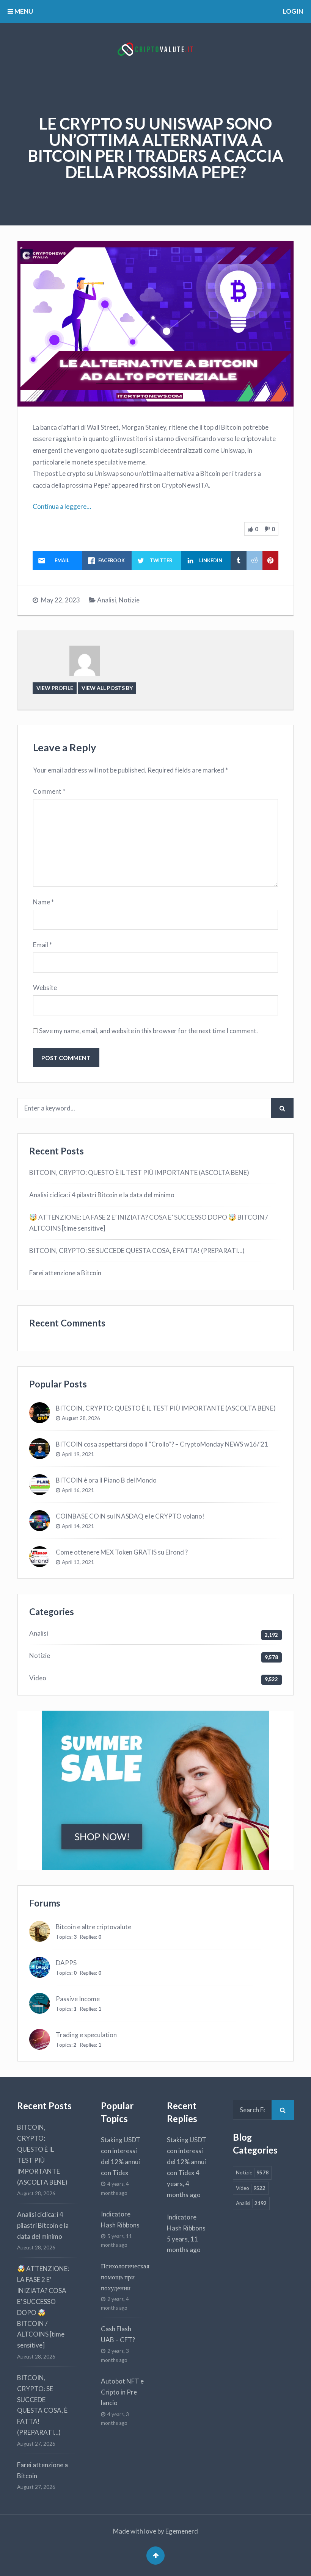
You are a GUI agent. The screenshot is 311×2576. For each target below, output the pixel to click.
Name (43, 902)
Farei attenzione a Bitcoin (65, 1273)
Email (42, 945)
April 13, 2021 (78, 1562)
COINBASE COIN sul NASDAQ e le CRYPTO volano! (130, 1516)
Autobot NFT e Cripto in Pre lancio (122, 2392)
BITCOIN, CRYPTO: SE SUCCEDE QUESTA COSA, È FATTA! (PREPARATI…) (137, 1250)
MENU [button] (23, 11)
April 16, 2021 (78, 1490)
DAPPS (66, 1963)
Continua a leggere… (62, 506)
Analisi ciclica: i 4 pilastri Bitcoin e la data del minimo (102, 1195)
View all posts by (107, 688)
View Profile (55, 688)
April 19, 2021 (78, 1454)
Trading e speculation (86, 2035)
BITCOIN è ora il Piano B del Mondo (106, 1480)
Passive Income (78, 1999)
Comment (49, 791)
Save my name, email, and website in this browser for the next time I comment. (148, 1031)
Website (45, 988)
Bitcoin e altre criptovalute (93, 1927)
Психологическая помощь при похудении (125, 2277)
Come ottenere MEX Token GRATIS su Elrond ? (122, 1552)
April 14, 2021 (78, 1526)
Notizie (129, 600)
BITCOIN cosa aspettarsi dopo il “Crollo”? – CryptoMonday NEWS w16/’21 (162, 1444)
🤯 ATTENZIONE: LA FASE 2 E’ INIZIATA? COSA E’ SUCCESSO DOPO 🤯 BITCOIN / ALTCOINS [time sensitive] (148, 1223)
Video (38, 1678)
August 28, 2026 (81, 1418)
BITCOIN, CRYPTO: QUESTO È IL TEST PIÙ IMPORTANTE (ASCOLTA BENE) (139, 1172)
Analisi (107, 600)
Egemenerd (182, 2531)
